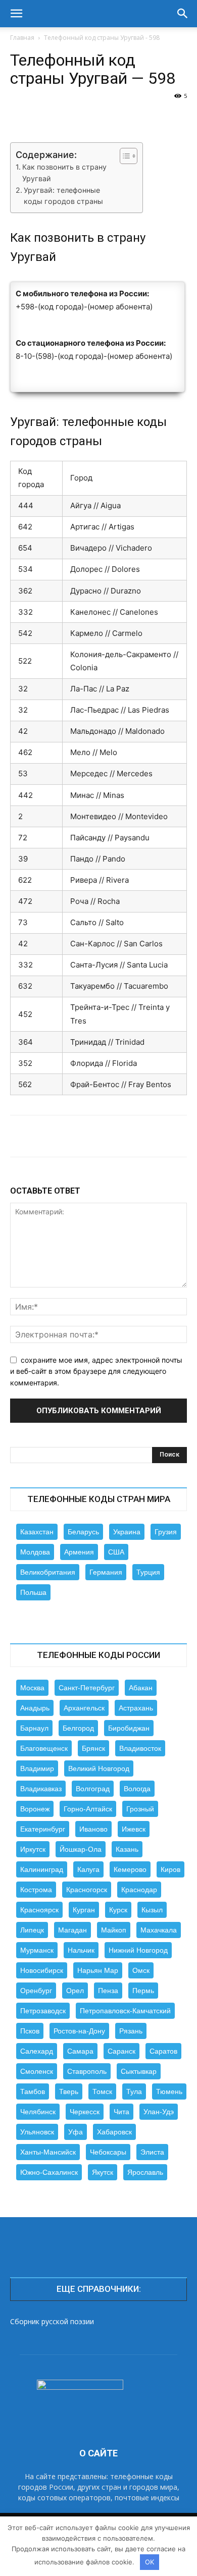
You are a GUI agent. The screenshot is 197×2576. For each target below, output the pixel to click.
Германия (106, 1572)
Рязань (131, 2031)
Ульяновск (37, 2132)
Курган (84, 1910)
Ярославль (145, 2172)
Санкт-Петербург (87, 1688)
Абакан (141, 1688)
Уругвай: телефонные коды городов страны (63, 196)
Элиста (152, 2152)
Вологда (137, 1789)
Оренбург (36, 1991)
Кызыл (152, 1910)
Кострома (36, 1890)
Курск (118, 1910)
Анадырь (35, 1708)
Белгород (78, 1728)
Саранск (121, 2051)
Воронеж (35, 1809)
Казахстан (37, 1532)
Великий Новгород (99, 1768)
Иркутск (33, 1849)
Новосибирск (42, 1970)
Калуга (88, 1869)
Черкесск (85, 2112)
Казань (127, 1849)
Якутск (103, 2172)
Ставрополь (87, 2071)
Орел (75, 1991)
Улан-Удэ (159, 2112)
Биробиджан (129, 1728)
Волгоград (93, 1789)
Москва (32, 1688)
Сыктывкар (139, 2071)
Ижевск (134, 1829)
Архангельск (84, 1708)
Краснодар (139, 1890)
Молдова (35, 1552)
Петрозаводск (43, 2011)
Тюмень (169, 2091)
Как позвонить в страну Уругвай (64, 173)
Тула (134, 2091)
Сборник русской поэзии (52, 2321)
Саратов (163, 2051)
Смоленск (37, 2071)
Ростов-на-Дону (79, 2031)
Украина (127, 1532)
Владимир (37, 1768)
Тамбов (33, 2091)
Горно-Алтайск (88, 1809)
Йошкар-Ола (81, 1849)
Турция (148, 1572)
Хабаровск (114, 2132)
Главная (22, 38)
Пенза (108, 1991)
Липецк (32, 1930)
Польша (33, 1592)
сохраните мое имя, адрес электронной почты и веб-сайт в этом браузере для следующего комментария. (96, 1371)
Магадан (72, 1930)
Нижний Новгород (138, 1950)
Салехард (37, 2051)
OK (150, 2562)
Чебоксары (108, 2152)
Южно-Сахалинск (49, 2172)
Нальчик (81, 1950)
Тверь (69, 2091)
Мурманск (37, 1950)
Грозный (140, 1809)
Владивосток (140, 1748)
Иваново (93, 1829)
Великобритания (48, 1572)
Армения (79, 1552)
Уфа (76, 2132)
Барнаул (34, 1728)
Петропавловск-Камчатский (125, 2011)
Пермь (143, 1991)
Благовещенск (44, 1748)
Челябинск (38, 2112)
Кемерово (130, 1869)
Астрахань (136, 1708)
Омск (141, 1970)
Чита (121, 2112)
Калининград (42, 1869)
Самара (80, 2051)
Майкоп (114, 1930)
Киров (170, 1869)
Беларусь (83, 1532)
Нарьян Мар (98, 1970)
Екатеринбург (43, 1829)
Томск (102, 2091)
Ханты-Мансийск (48, 2152)
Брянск (93, 1748)
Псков (30, 2031)
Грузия (166, 1532)
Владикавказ (41, 1789)
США (116, 1552)
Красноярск (39, 1910)
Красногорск (87, 1890)
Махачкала (159, 1930)
